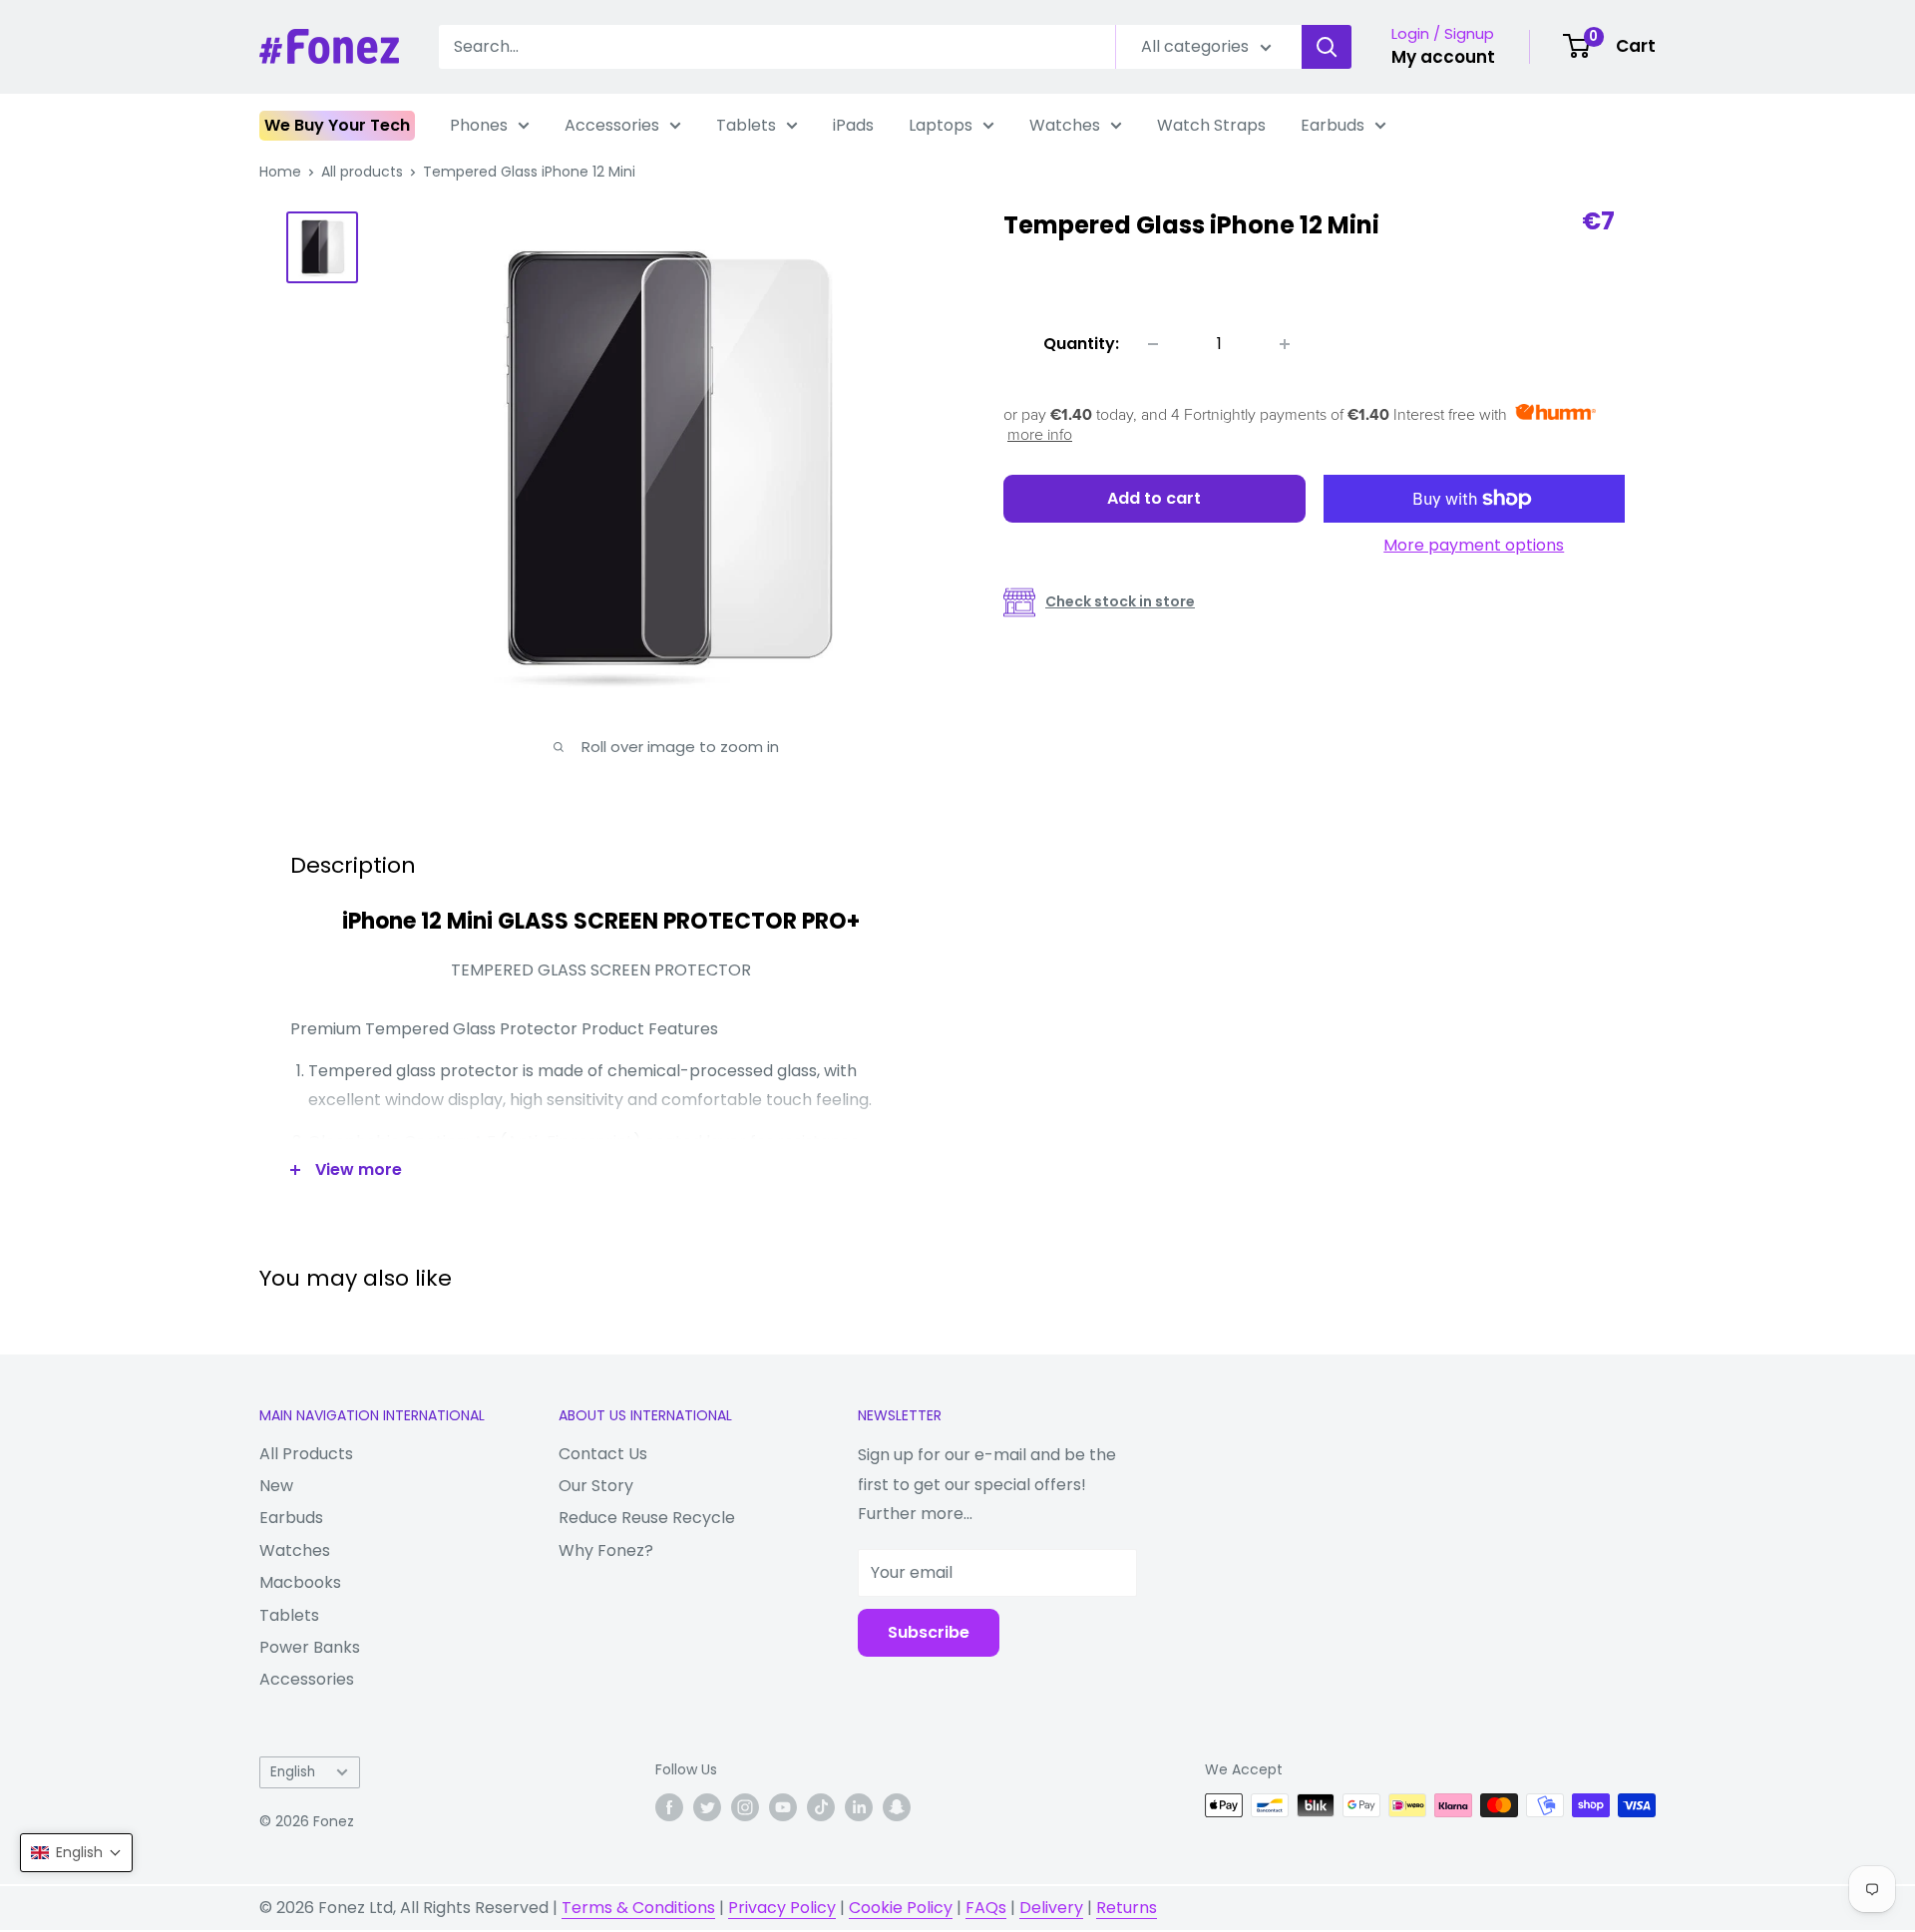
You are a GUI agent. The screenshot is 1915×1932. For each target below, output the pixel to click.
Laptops (941, 125)
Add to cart (1154, 498)
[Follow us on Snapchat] (897, 1807)
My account (1443, 57)
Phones (479, 125)
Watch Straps (1211, 125)
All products (362, 172)
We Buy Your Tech (337, 125)
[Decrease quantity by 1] (1153, 344)
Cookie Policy (901, 1908)
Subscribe (929, 1632)
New (276, 1486)
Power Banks (310, 1647)
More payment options (1474, 545)
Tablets (746, 125)
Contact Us (603, 1454)
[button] (76, 1853)
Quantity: (1081, 344)
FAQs (986, 1908)
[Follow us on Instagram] (745, 1807)
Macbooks (300, 1582)
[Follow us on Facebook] (669, 1807)
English (293, 1772)
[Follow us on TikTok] (821, 1807)
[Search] (1327, 47)
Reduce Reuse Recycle (647, 1518)
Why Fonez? (606, 1550)
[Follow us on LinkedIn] (859, 1807)
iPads (853, 125)
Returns (1127, 1908)
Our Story (596, 1486)
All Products (306, 1454)
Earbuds (1333, 125)
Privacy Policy (782, 1908)
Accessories (612, 125)
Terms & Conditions (638, 1908)
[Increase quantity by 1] (1285, 344)
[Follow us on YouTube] (783, 1807)
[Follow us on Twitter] (707, 1807)
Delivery (1051, 1908)
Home (280, 172)
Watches (1065, 125)
